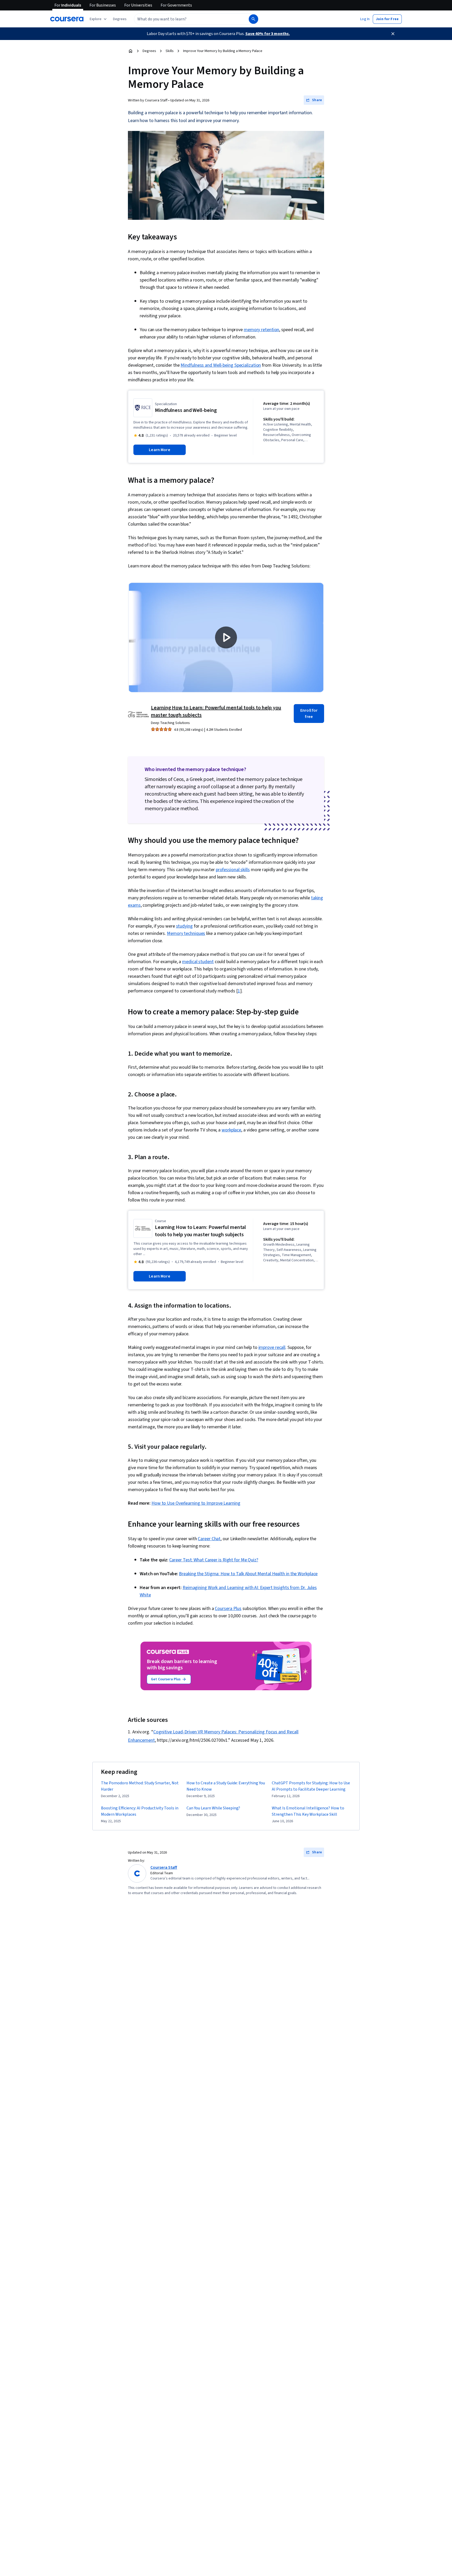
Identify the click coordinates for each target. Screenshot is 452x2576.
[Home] (131, 51)
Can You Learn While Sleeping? (213, 1808)
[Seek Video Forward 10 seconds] (204, 684)
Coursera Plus (228, 1609)
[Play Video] (226, 637)
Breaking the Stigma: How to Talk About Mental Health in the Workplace (248, 1574)
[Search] (253, 19)
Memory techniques (186, 933)
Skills (170, 51)
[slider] (187, 674)
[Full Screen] (315, 684)
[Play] (137, 684)
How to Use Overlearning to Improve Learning (196, 1503)
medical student (198, 962)
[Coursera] (67, 19)
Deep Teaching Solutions (170, 723)
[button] (120, 19)
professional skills (233, 870)
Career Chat (209, 1539)
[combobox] (186, 19)
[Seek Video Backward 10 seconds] (166, 684)
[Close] (393, 34)
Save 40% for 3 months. (268, 34)
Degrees (149, 51)
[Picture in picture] (301, 684)
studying (184, 926)
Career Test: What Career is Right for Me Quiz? (214, 1560)
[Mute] (151, 684)
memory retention (261, 330)
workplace (231, 1130)
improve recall (272, 1347)
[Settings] (286, 684)
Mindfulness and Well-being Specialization (221, 365)
